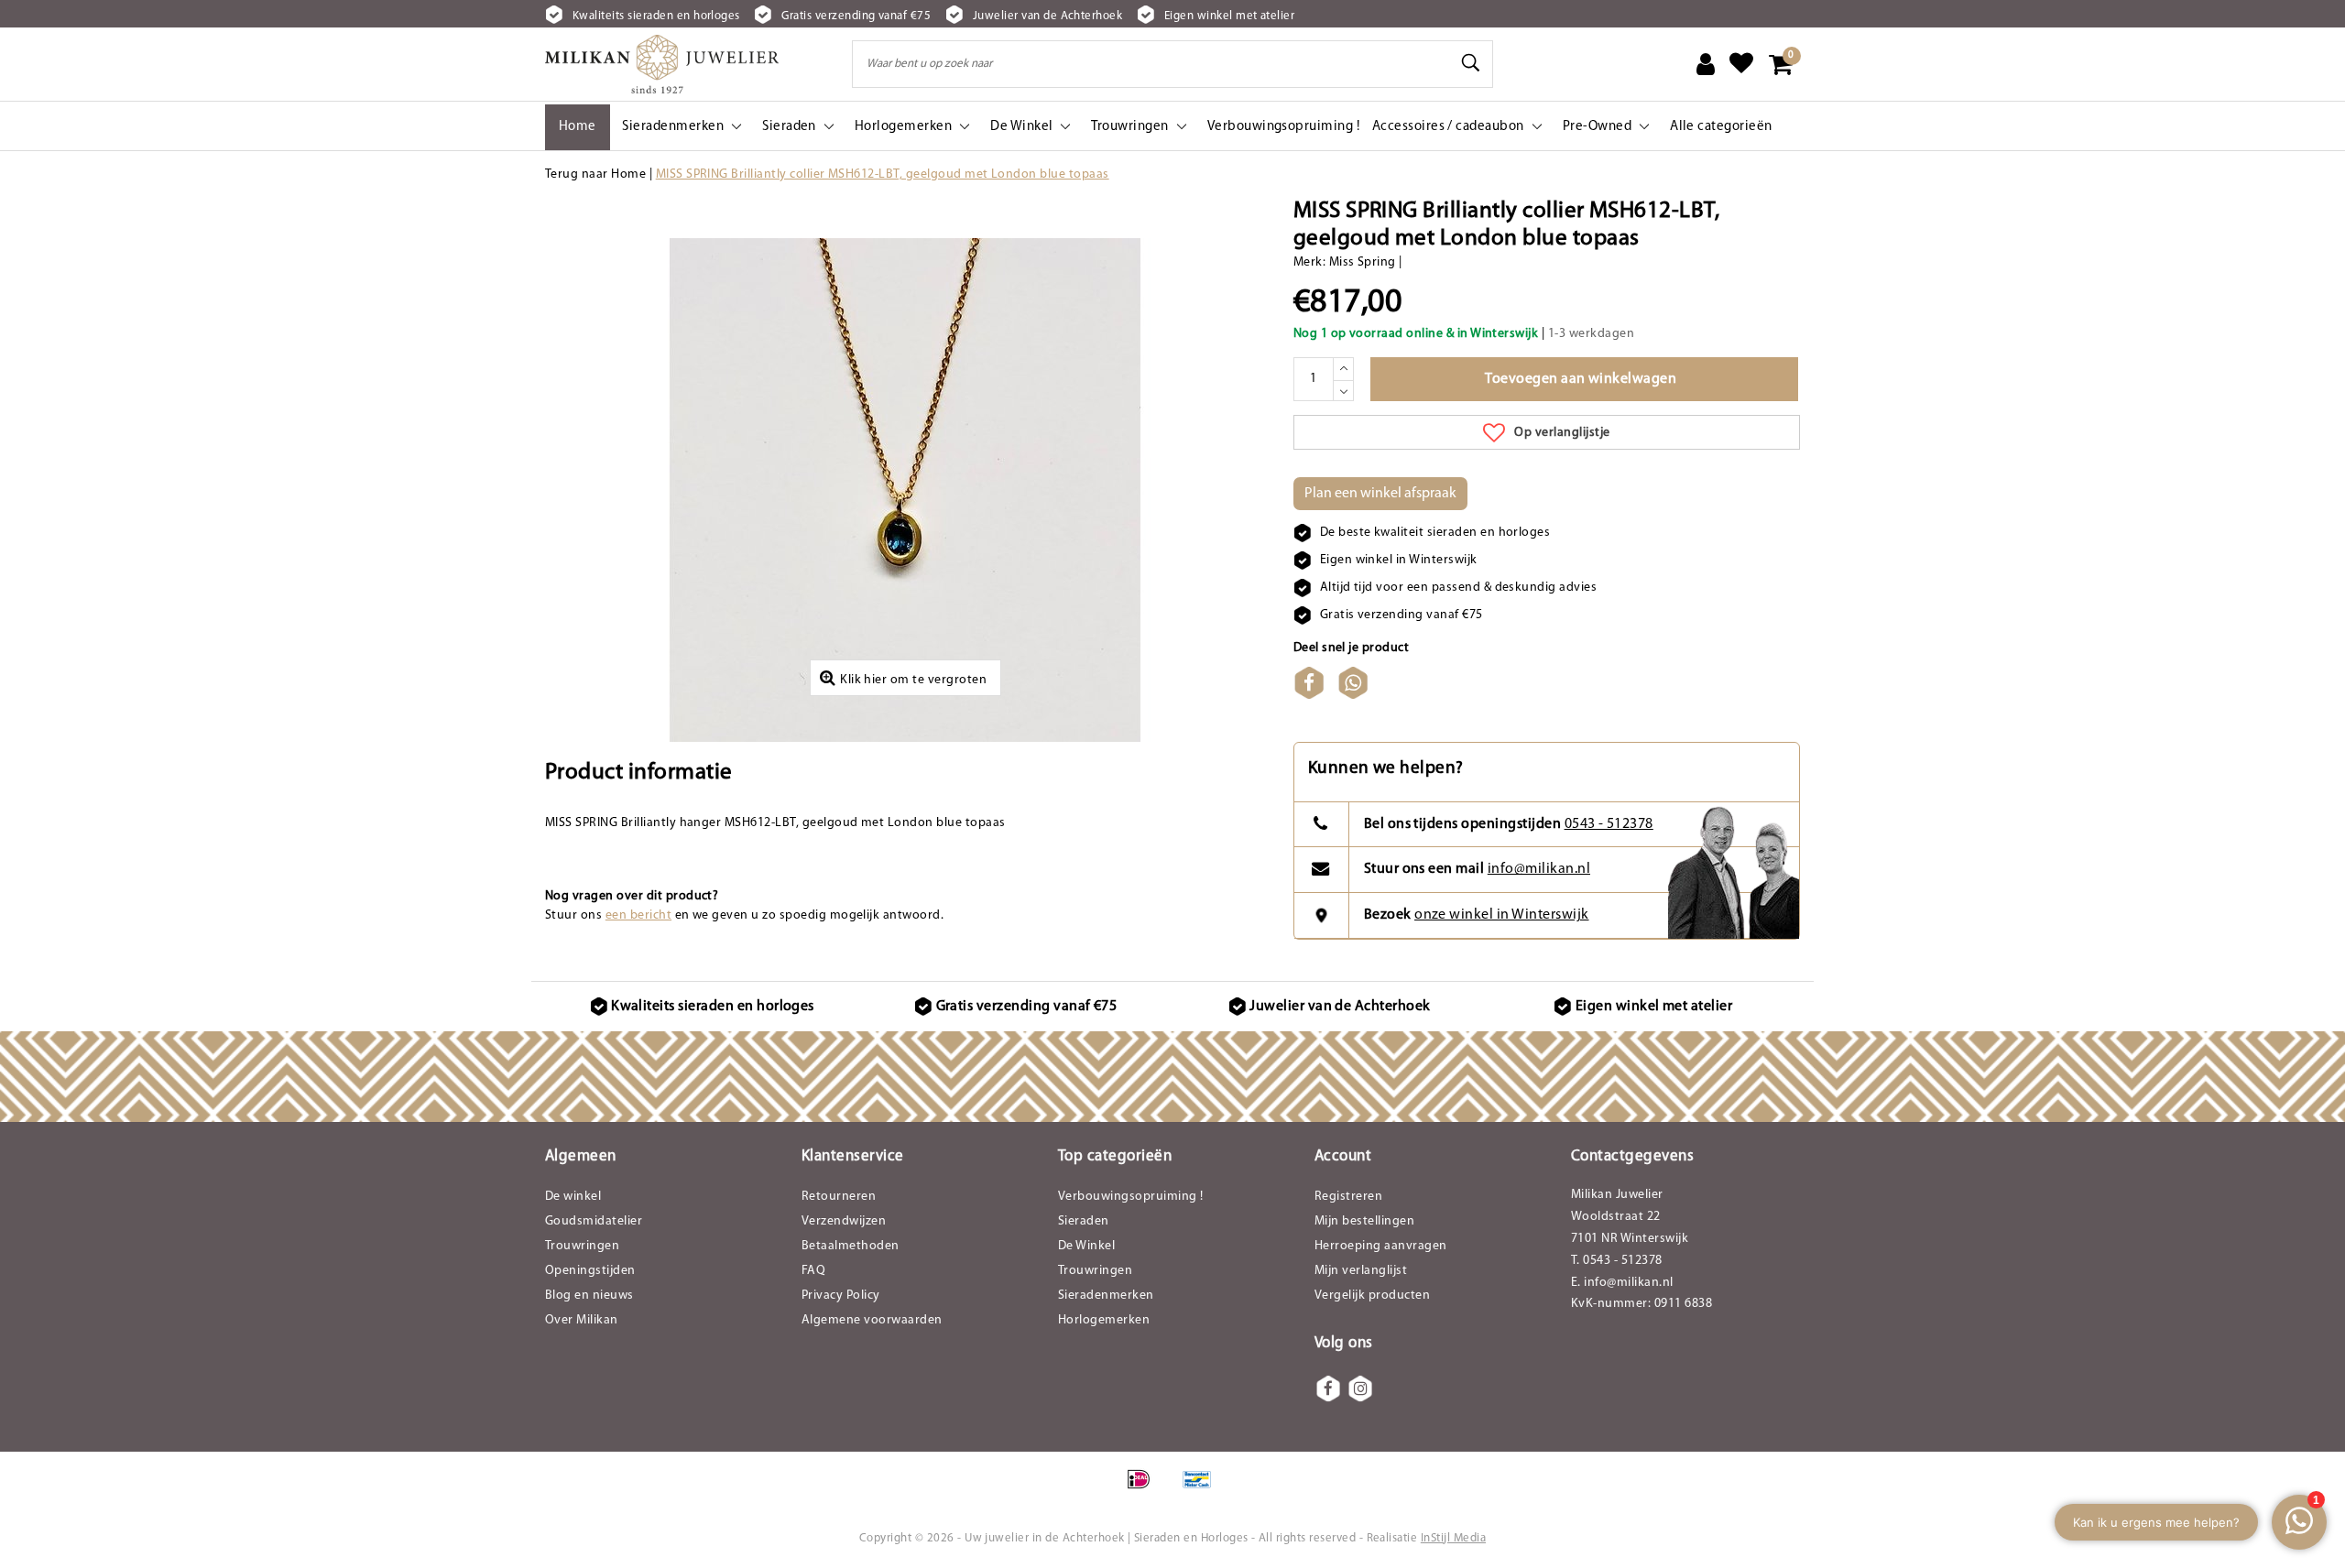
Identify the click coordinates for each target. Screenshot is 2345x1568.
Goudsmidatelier (594, 1221)
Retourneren (839, 1197)
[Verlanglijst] (1741, 64)
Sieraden (1084, 1221)
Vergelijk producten (1372, 1296)
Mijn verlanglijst (1361, 1271)
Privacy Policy (841, 1296)
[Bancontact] (1202, 1489)
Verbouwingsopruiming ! (1131, 1197)
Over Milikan (582, 1320)
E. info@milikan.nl (1622, 1283)
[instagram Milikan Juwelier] (1360, 1388)
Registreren (1348, 1197)
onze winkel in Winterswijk (1501, 915)
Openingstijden (590, 1271)
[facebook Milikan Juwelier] (1328, 1388)
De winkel (573, 1197)
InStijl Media (1453, 1538)
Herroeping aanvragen (1381, 1246)
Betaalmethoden (851, 1246)
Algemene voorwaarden (872, 1320)
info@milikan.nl (1539, 869)
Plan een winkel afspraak (1380, 494)
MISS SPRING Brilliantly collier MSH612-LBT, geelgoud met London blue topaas (883, 174)
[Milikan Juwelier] (662, 64)
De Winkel (1086, 1246)
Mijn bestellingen (1364, 1221)
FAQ (813, 1271)
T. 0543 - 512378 (1617, 1261)
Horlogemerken (1104, 1320)
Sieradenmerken (1106, 1296)
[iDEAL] (1145, 1489)
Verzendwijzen (844, 1221)
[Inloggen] (1706, 64)
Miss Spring (1363, 262)
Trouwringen (582, 1246)
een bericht (638, 915)
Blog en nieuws (589, 1296)
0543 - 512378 (1609, 824)
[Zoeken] (1471, 63)
